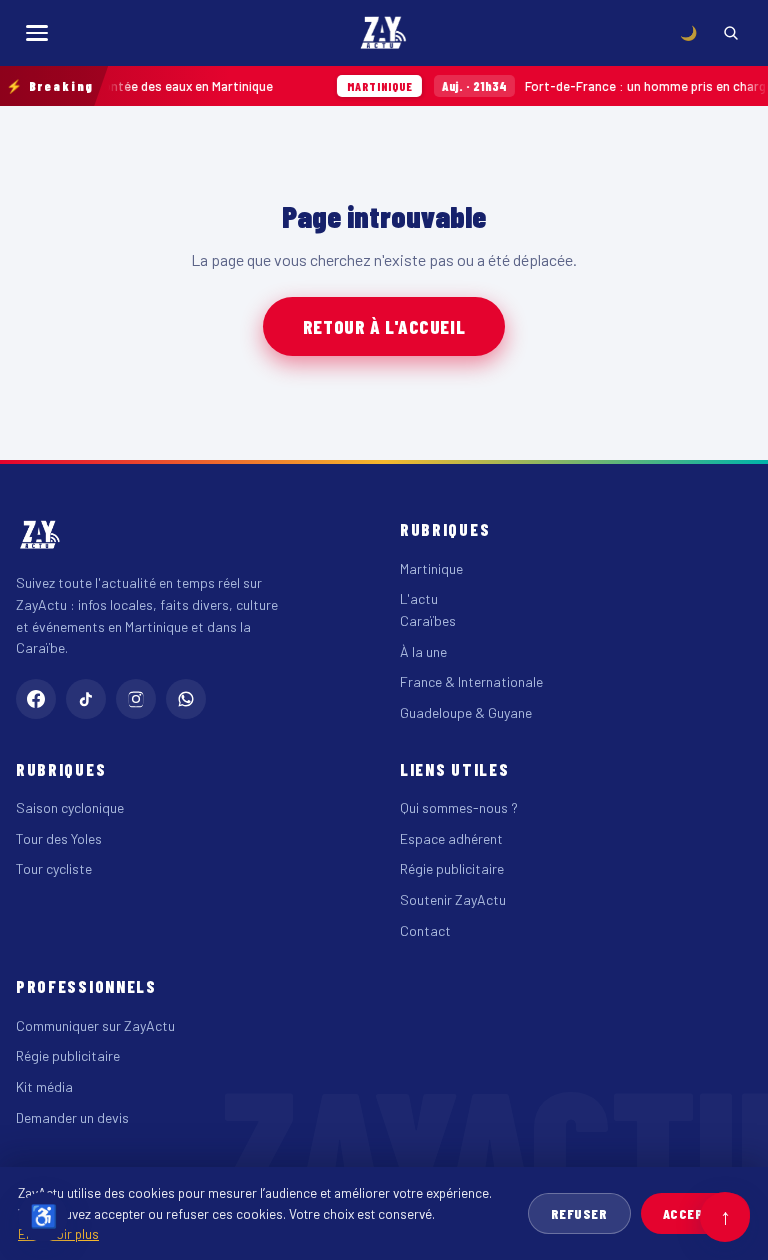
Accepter (695, 1213)
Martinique (431, 568)
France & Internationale (471, 681)
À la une (423, 651)
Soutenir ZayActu (453, 899)
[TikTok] (86, 699)
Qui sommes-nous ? (459, 807)
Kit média (44, 1086)
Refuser (579, 1213)
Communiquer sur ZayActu (95, 1025)
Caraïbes (428, 620)
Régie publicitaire (452, 868)
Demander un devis (72, 1117)
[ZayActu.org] (384, 33)
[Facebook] (36, 699)
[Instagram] (136, 699)
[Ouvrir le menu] (37, 33)
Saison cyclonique (70, 807)
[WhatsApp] (186, 699)
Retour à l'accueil (384, 326)
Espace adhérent (451, 838)
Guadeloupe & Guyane (466, 712)
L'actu (419, 598)
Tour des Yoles (59, 838)
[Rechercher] (731, 33)
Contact (425, 930)
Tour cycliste (54, 868)
